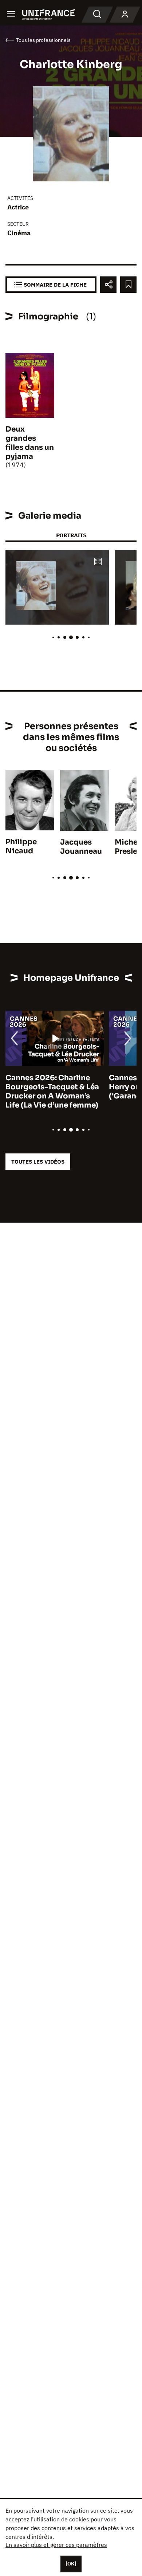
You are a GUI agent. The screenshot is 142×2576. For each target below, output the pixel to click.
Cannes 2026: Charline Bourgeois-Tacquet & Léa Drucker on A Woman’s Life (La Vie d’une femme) (52, 1092)
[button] (98, 562)
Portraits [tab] (71, 535)
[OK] (71, 2564)
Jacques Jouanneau (81, 847)
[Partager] (108, 285)
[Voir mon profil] (125, 15)
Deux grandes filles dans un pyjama (30, 443)
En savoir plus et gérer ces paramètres (56, 2545)
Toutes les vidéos (38, 1162)
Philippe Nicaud (21, 846)
